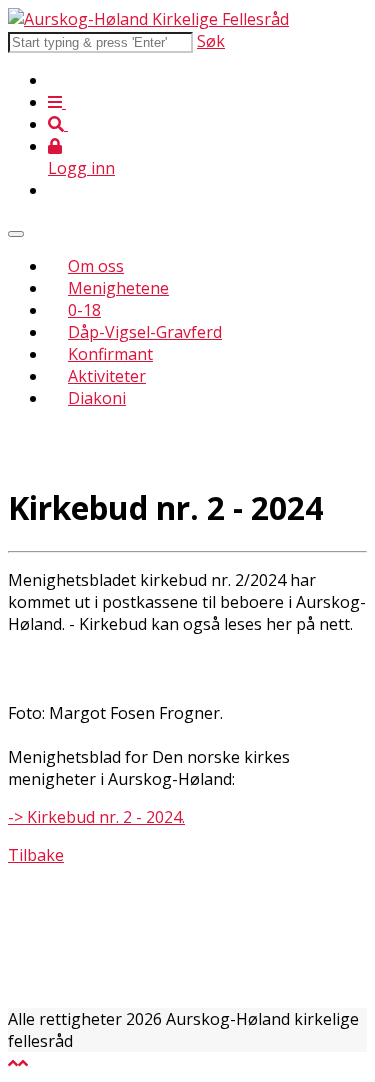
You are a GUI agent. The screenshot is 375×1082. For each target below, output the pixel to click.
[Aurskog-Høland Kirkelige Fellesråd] (148, 19)
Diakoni (97, 398)
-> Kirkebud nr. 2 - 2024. (96, 817)
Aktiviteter (107, 376)
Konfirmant (110, 354)
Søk (211, 41)
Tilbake (36, 855)
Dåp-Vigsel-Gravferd (145, 332)
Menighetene (118, 288)
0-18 (84, 310)
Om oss (96, 266)
